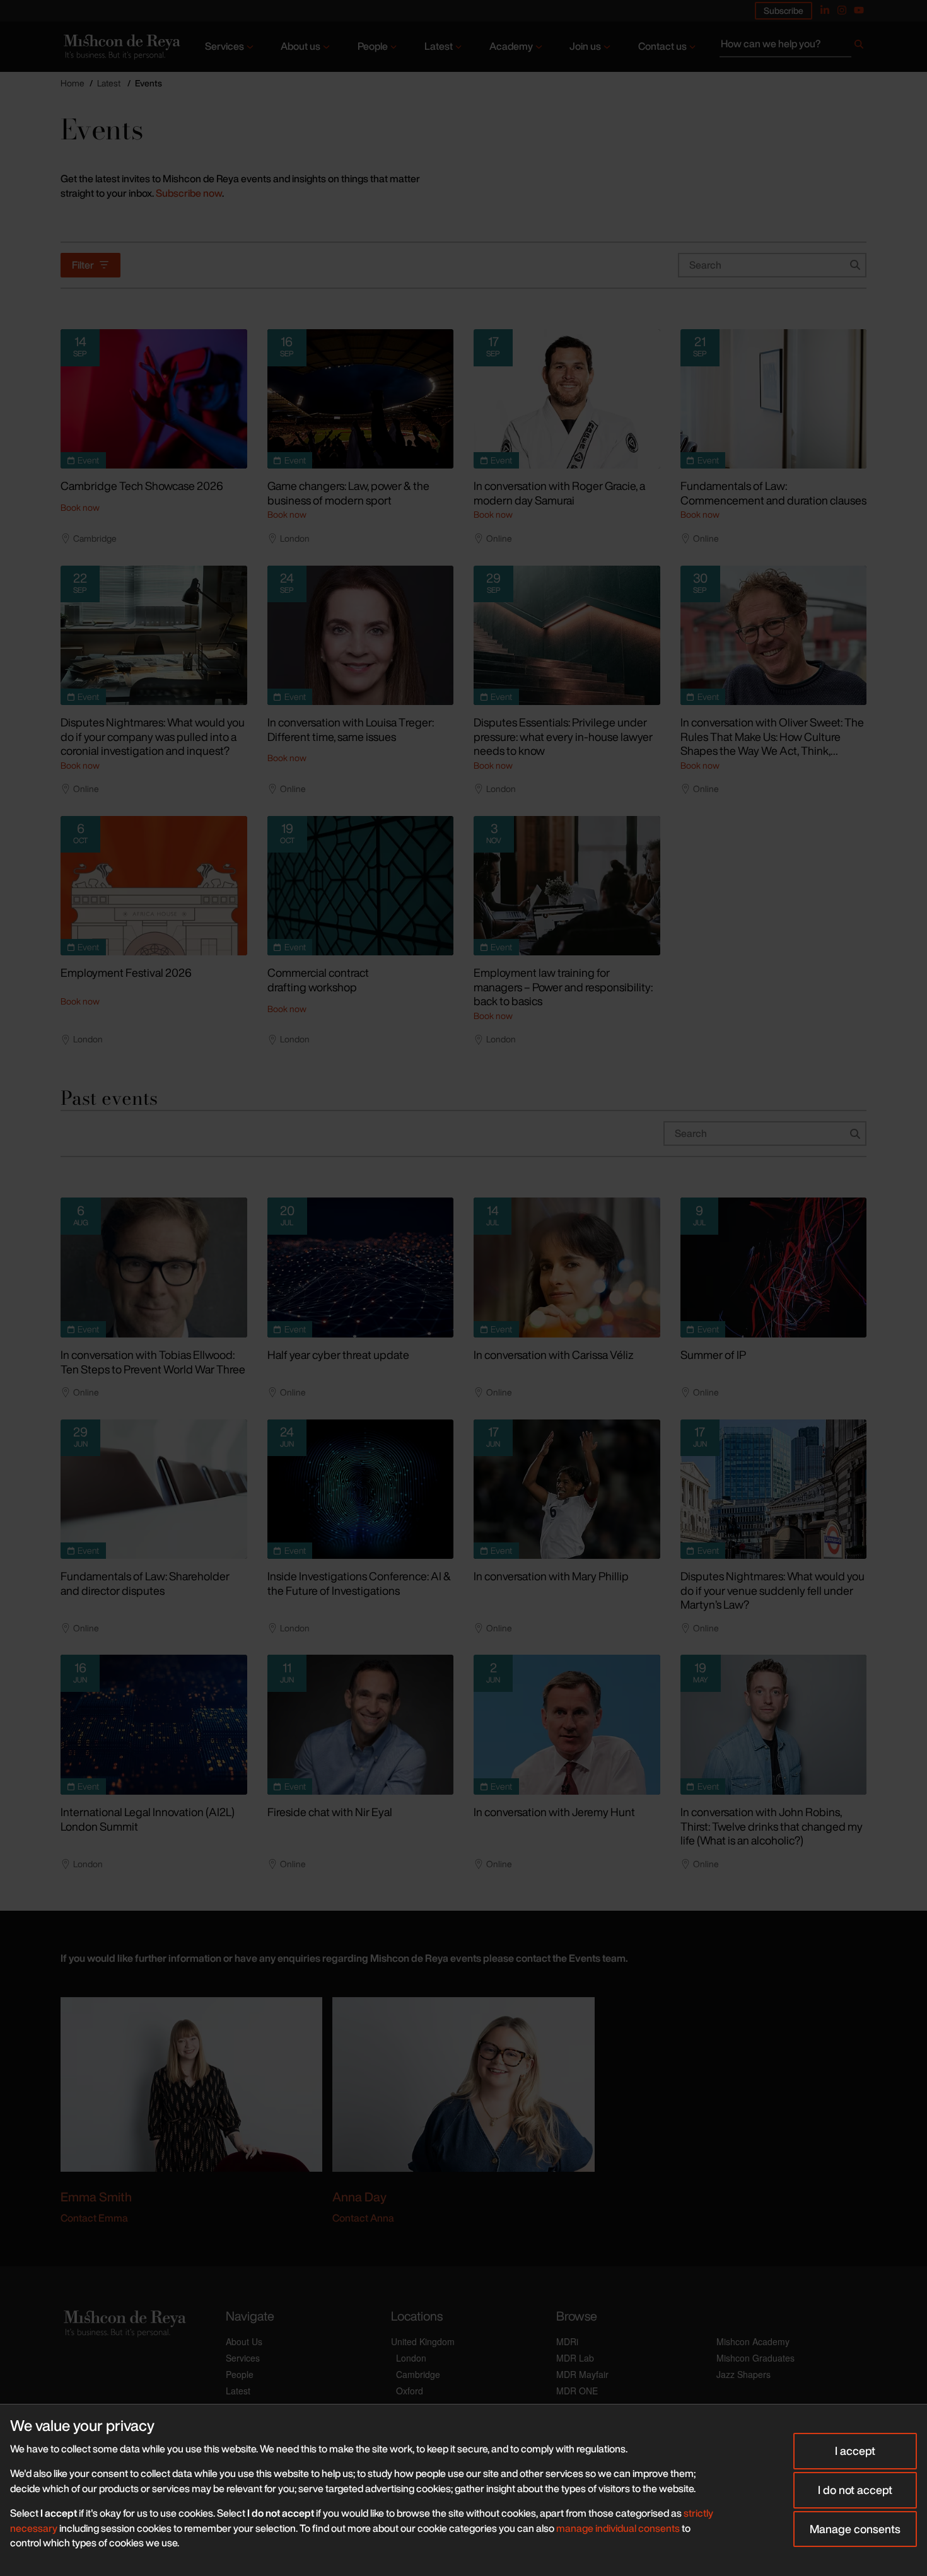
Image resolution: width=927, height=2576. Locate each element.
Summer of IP (713, 1355)
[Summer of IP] (774, 1268)
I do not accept (855, 2490)
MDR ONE (577, 2391)
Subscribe (784, 10)
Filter (83, 265)
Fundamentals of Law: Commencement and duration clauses (773, 493)
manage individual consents (618, 2528)
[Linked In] (825, 10)
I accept (855, 2451)
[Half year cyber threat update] (361, 1268)
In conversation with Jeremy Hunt (554, 1812)
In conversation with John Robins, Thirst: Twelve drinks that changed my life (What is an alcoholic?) (772, 1826)
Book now (80, 507)
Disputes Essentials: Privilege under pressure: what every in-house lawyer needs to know (563, 736)
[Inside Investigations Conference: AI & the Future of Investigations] (361, 1489)
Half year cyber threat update (338, 1355)
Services (224, 46)
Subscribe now (189, 193)
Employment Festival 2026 (126, 972)
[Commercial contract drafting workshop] (361, 886)
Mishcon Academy (753, 2341)
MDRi (567, 2341)
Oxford (410, 2391)
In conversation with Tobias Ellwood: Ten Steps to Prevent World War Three (153, 1362)
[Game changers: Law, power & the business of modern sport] (361, 399)
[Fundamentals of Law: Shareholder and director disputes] (154, 1489)
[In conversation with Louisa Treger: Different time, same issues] (361, 636)
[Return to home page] (121, 47)
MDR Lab (575, 2358)
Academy (511, 46)
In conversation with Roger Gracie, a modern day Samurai (559, 493)
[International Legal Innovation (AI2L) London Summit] (154, 1725)
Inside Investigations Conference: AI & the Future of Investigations (359, 1583)
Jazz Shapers (743, 2374)
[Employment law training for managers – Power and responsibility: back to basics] (567, 886)
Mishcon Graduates (755, 2358)
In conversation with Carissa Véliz (554, 1355)
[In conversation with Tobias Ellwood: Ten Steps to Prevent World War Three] (154, 1268)
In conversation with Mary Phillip (551, 1576)
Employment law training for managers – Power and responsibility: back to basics (563, 987)
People (373, 46)
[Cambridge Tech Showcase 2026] (154, 399)
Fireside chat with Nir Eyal (330, 1812)
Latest (439, 46)
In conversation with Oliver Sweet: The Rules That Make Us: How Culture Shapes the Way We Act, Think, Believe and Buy (772, 743)
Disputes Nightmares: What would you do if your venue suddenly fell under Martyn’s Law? (772, 1590)
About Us (244, 2341)
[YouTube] (859, 10)
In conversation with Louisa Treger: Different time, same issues (351, 729)
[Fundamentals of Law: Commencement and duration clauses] (774, 399)
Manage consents (855, 2529)
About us (300, 46)
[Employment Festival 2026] (154, 886)
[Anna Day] (463, 2083)
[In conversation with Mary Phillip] (567, 1489)
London (411, 2358)
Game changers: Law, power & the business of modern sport (348, 493)
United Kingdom (423, 2341)
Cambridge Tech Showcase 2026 (142, 486)
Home (73, 83)
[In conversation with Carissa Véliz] (567, 1268)
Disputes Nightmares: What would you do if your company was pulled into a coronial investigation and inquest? (153, 736)
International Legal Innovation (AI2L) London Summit (148, 1819)
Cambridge (418, 2374)
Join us (585, 46)
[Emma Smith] (191, 2083)
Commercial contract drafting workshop (318, 980)
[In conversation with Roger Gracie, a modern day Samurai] (567, 399)
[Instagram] (842, 10)
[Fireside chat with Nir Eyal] (361, 1725)
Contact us (662, 46)
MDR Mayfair (582, 2374)
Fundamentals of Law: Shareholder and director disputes (145, 1583)
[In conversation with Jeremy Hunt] (567, 1725)
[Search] (859, 47)
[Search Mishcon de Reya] (793, 47)
